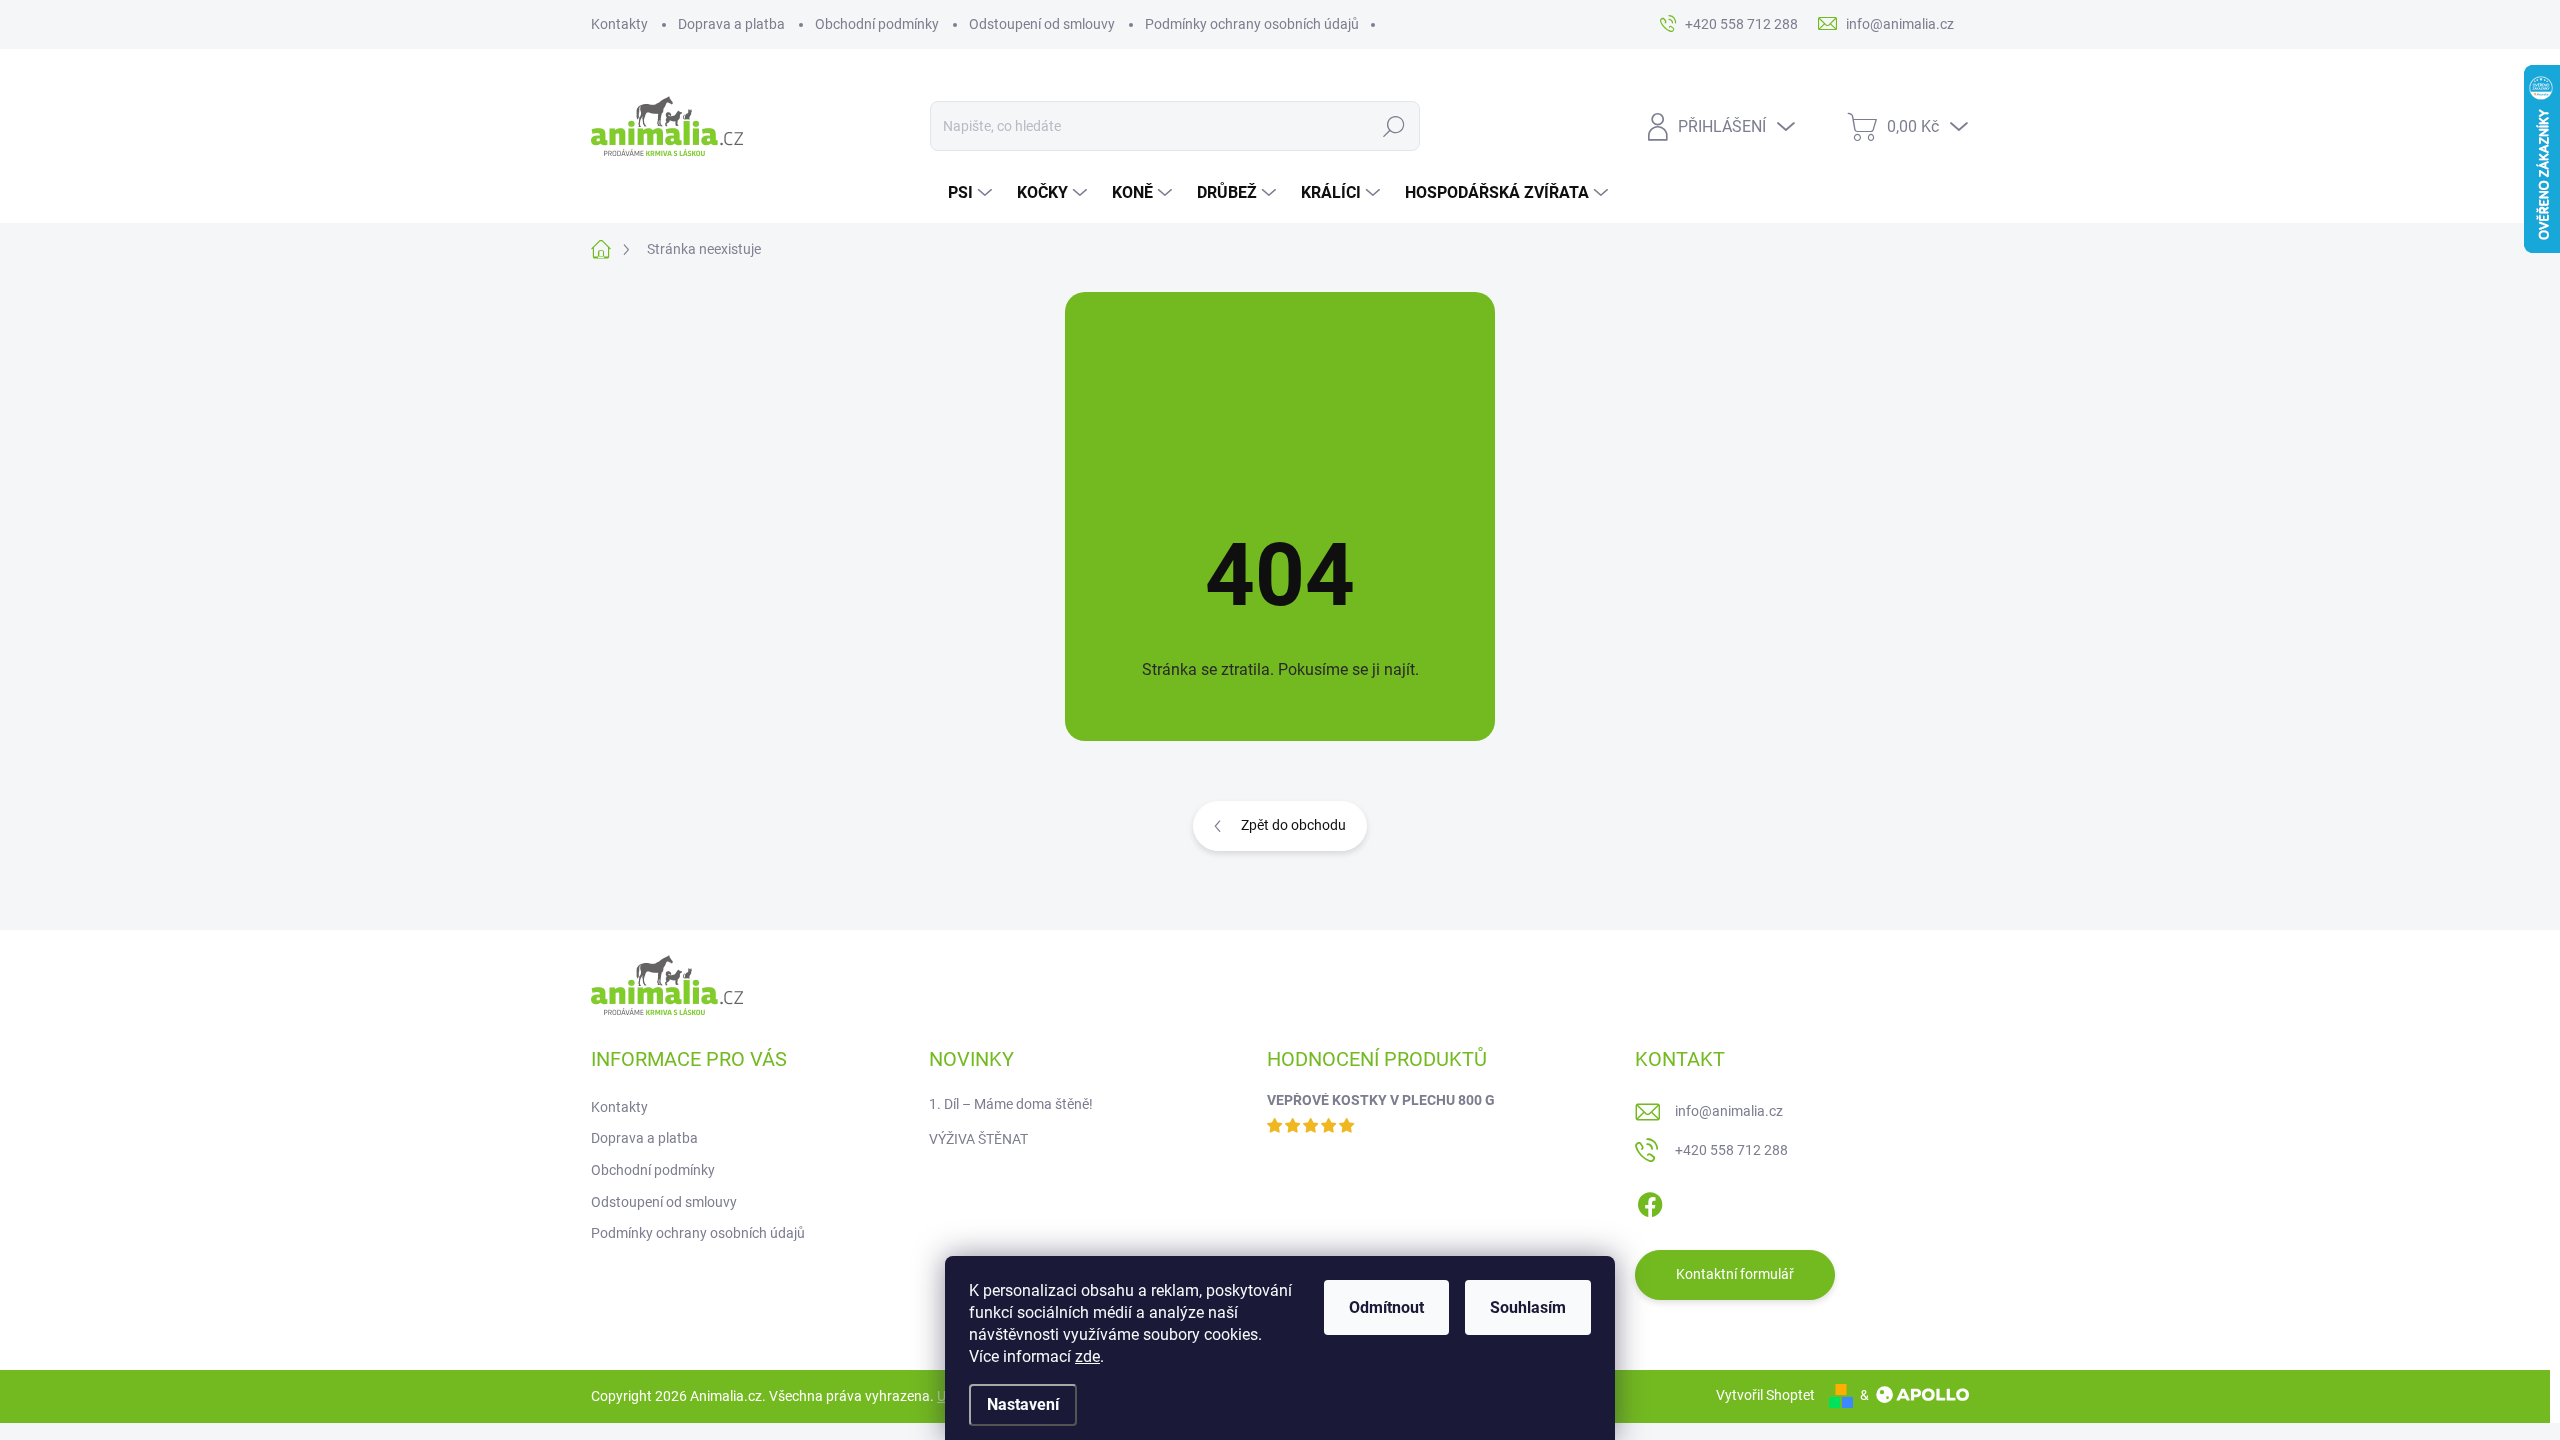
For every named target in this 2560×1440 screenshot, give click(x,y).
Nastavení (1023, 1404)
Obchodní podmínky (877, 24)
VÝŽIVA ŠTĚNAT (978, 1139)
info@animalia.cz (1729, 1111)
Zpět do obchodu (1293, 825)
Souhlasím (1528, 1307)
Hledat (1394, 126)
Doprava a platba (731, 24)
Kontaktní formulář (1735, 1274)
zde (1087, 1356)
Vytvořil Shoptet (1765, 1395)
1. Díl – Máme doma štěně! (1011, 1104)
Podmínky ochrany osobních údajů (1252, 24)
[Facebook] (1650, 1201)
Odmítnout (1386, 1307)
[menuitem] (972, 193)
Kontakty (619, 24)
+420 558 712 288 (1731, 1150)
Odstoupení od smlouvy (1042, 24)
